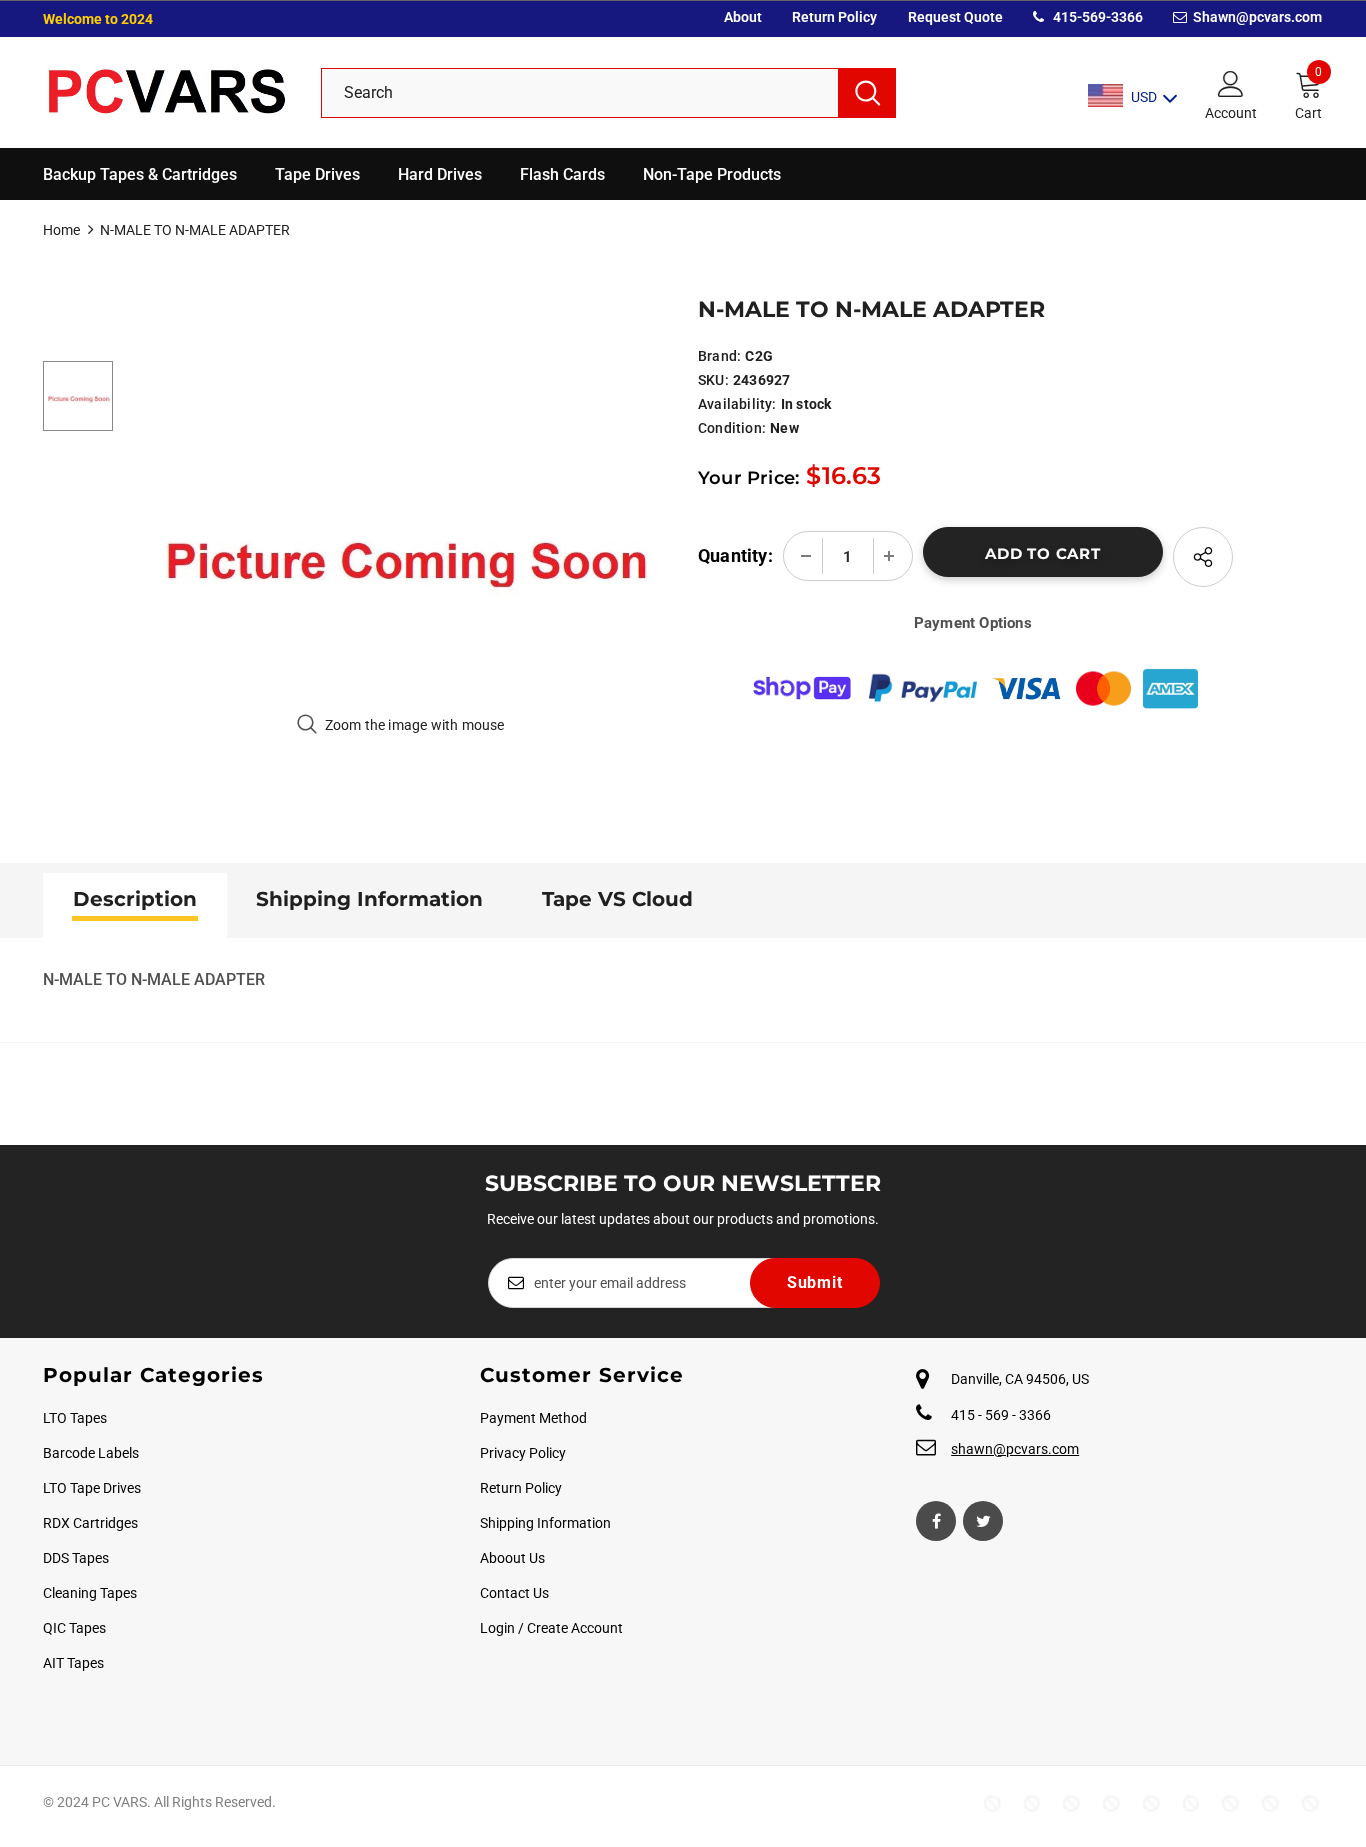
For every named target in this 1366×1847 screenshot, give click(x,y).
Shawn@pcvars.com (1256, 17)
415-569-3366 (1096, 17)
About (743, 17)
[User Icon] (1231, 83)
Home (61, 230)
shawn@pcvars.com (1015, 1449)
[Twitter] (983, 1521)
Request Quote (955, 17)
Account (1231, 113)
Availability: (737, 404)
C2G (759, 356)
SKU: (713, 380)
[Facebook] (936, 1521)
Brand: (719, 356)
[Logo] (167, 92)
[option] (400, 540)
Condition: (732, 428)
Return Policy (834, 17)
